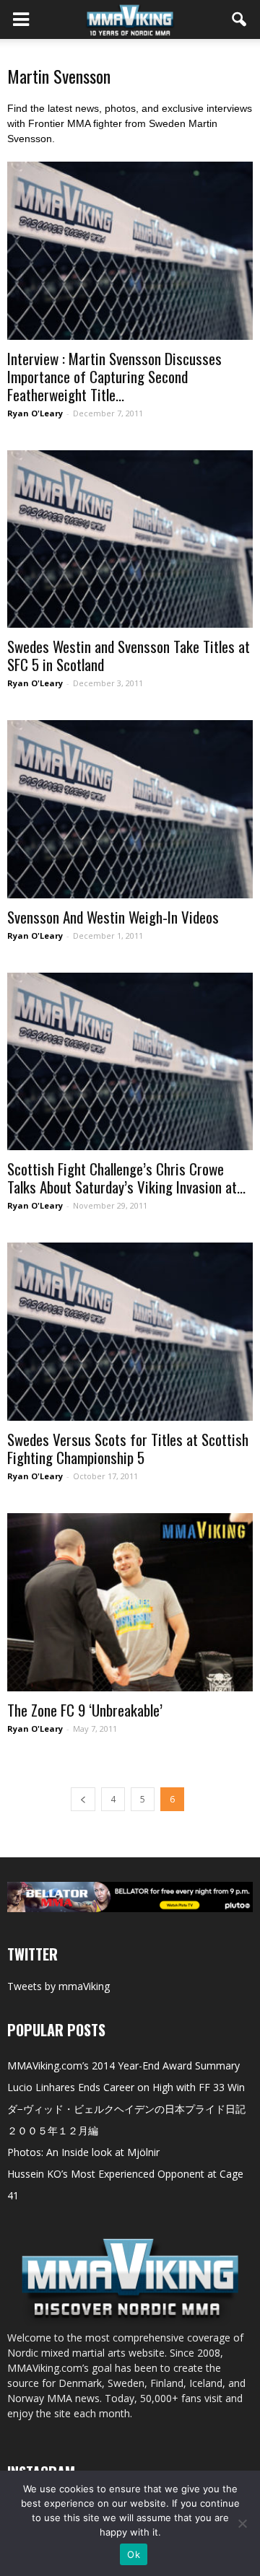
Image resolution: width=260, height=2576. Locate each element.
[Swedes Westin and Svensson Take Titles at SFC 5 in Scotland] (130, 539)
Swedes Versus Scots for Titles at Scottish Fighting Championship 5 (128, 1448)
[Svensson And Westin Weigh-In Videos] (130, 809)
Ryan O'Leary (35, 413)
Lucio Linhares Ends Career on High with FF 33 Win (126, 2087)
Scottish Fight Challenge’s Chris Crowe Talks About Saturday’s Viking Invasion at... (126, 1178)
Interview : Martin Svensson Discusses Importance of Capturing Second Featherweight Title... (114, 376)
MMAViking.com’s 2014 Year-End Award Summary (123, 2065)
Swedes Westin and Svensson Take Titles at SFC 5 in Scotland (129, 655)
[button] (240, 19)
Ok (134, 2554)
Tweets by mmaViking (58, 1986)
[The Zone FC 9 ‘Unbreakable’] (130, 1602)
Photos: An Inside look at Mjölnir (83, 2152)
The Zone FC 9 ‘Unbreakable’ (85, 1710)
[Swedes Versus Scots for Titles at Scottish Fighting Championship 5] (130, 1332)
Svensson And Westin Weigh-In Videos (113, 917)
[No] (242, 2523)
